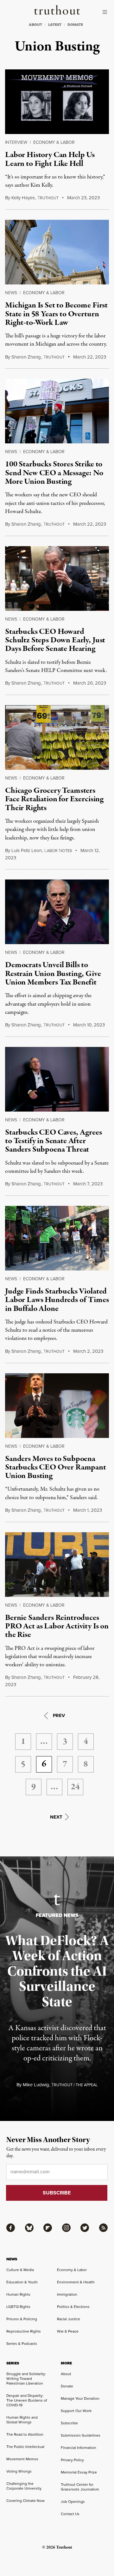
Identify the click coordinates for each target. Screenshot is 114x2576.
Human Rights (18, 2294)
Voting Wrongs (19, 2471)
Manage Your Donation (80, 2398)
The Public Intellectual (25, 2447)
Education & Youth (22, 2282)
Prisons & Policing (22, 2319)
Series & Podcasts (22, 2344)
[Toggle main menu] (106, 12)
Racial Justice (69, 2319)
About (66, 2374)
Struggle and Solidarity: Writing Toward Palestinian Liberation (26, 2379)
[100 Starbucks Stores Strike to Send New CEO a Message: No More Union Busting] (57, 411)
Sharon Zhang (26, 357)
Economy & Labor (54, 142)
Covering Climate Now (25, 2501)
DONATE (75, 25)
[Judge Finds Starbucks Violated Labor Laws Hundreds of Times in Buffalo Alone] (57, 1238)
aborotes (58, 851)
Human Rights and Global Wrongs (22, 2420)
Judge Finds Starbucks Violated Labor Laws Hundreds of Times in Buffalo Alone (57, 1300)
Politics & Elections (73, 2307)
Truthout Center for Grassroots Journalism (80, 2487)
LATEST (55, 25)
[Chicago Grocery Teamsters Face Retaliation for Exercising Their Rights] (57, 737)
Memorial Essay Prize (79, 2472)
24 (75, 1787)
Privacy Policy (72, 2460)
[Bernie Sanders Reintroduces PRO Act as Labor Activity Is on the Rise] (57, 1565)
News (11, 293)
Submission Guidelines (81, 2435)
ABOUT (35, 25)
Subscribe (69, 2423)
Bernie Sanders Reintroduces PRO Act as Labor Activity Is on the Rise (57, 1626)
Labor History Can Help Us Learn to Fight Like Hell (50, 159)
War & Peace (68, 2331)
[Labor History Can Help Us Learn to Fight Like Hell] (57, 102)
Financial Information (79, 2448)
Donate (67, 2386)
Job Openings (73, 2502)
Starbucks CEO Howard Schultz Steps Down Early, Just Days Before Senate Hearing (55, 640)
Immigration (67, 2294)
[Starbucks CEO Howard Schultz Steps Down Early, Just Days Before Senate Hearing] (57, 578)
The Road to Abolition (25, 2434)
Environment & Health (76, 2282)
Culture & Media (20, 2270)
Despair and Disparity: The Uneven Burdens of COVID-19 (27, 2400)
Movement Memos (22, 2459)
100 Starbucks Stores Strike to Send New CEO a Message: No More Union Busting (54, 473)
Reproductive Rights (24, 2331)
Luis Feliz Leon (27, 850)
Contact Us (70, 2514)
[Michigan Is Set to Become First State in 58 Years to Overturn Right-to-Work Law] (57, 252)
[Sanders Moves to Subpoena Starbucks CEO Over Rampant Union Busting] (57, 1406)
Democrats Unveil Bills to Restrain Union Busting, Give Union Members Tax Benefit (53, 974)
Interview (16, 142)
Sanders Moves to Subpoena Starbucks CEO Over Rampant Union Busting (56, 1467)
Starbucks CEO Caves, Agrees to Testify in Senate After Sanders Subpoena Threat (54, 1141)
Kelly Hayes (23, 198)
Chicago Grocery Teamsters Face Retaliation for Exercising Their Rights (54, 799)
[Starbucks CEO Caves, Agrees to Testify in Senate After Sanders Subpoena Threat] (57, 1079)
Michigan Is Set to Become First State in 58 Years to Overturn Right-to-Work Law (56, 314)
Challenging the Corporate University (24, 2486)
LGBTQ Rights (18, 2307)
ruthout (48, 198)
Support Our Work (76, 2411)
